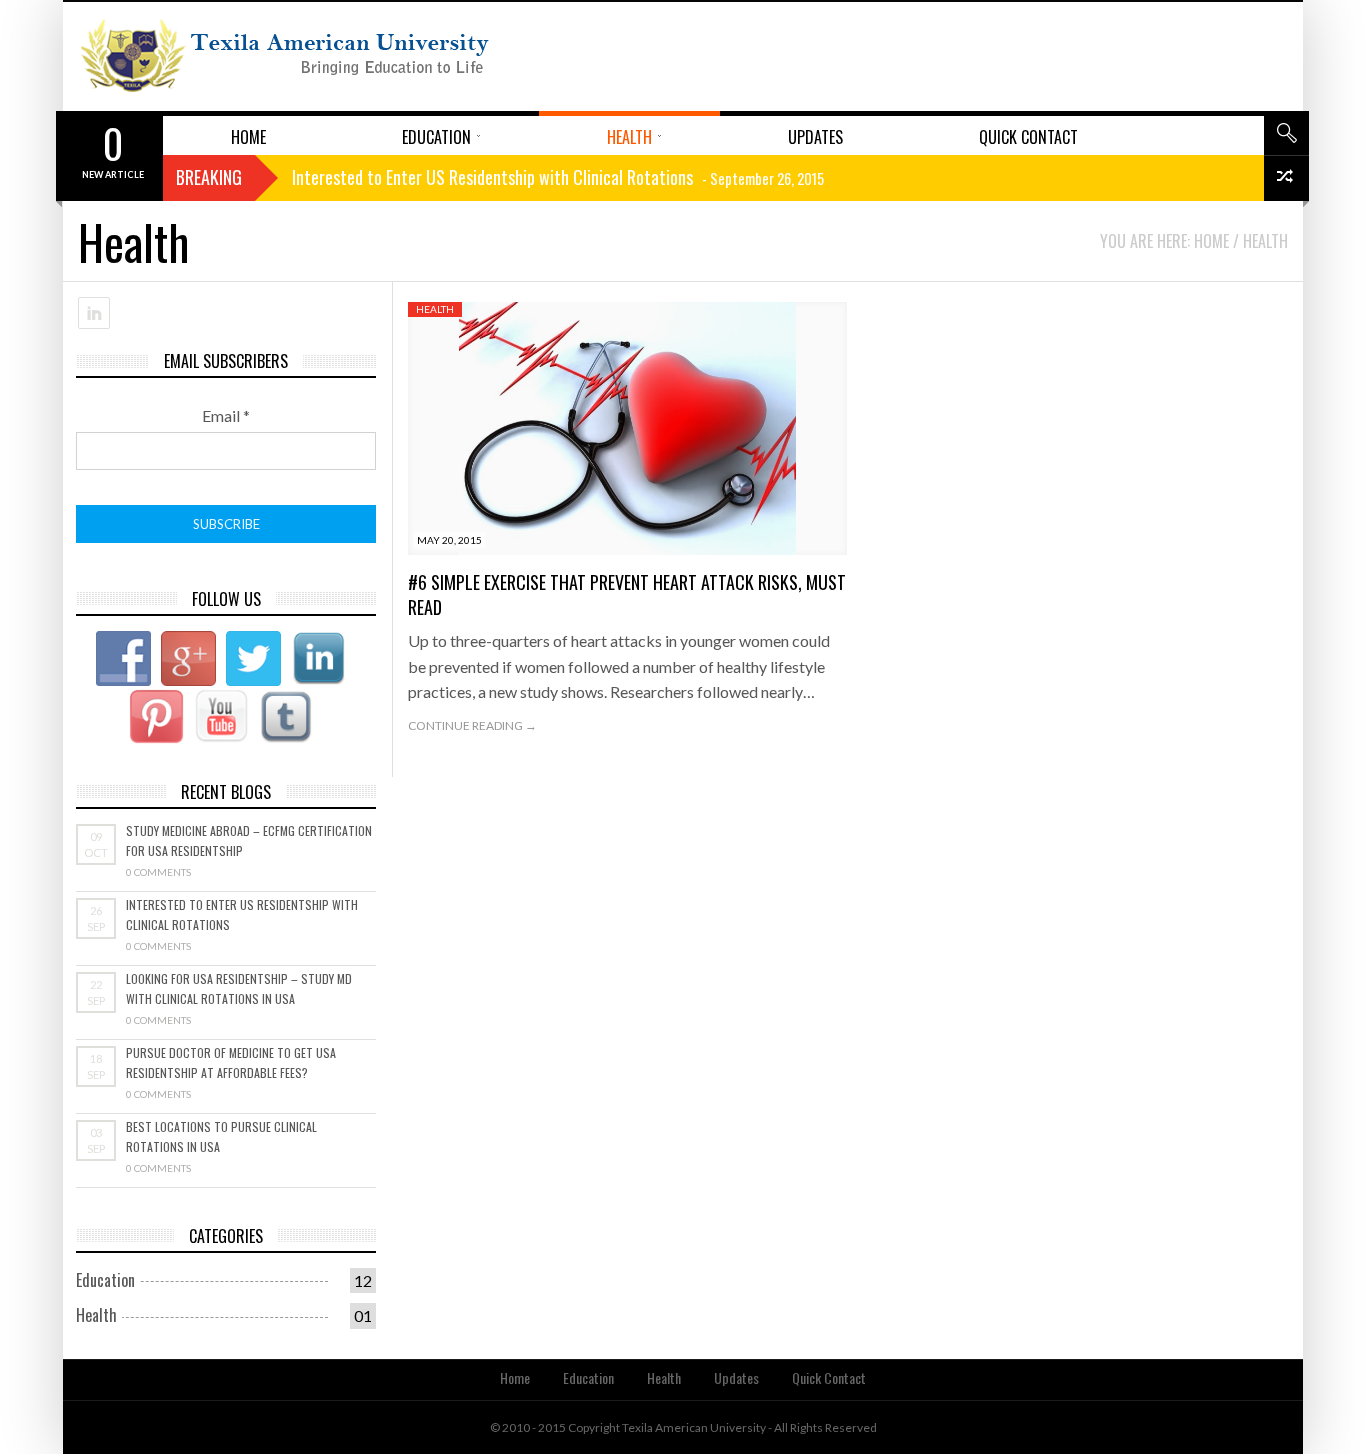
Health (435, 309)
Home (515, 1377)
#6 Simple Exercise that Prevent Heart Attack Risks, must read (627, 594)
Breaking (209, 177)
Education (105, 1280)
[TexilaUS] (285, 56)
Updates (736, 1377)
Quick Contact (829, 1377)
